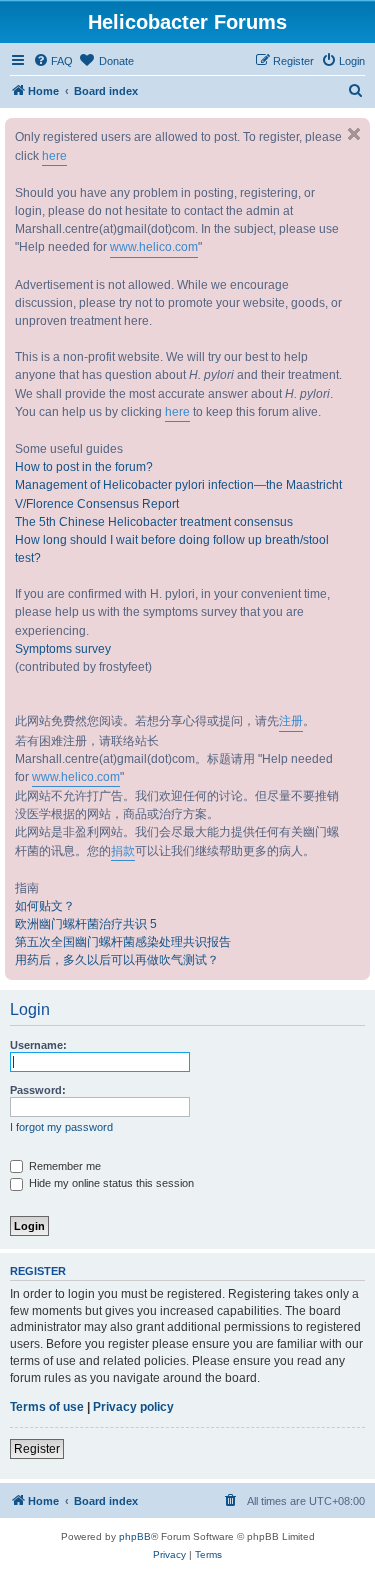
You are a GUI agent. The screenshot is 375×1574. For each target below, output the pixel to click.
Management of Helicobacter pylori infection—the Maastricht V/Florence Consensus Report (178, 494)
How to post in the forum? (84, 467)
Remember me (63, 1166)
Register (37, 1449)
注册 (291, 721)
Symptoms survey (63, 649)
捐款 (123, 851)
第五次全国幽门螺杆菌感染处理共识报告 (123, 942)
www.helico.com (154, 247)
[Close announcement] (354, 134)
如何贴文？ (45, 906)
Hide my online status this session (110, 1183)
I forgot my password (61, 1127)
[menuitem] (53, 61)
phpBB (135, 1536)
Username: (38, 1045)
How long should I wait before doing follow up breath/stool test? (172, 549)
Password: (38, 1090)
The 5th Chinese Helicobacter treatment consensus (154, 522)
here (54, 156)
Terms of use (47, 1407)
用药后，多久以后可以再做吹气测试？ (117, 960)
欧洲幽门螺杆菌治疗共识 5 (86, 924)
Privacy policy (133, 1407)
